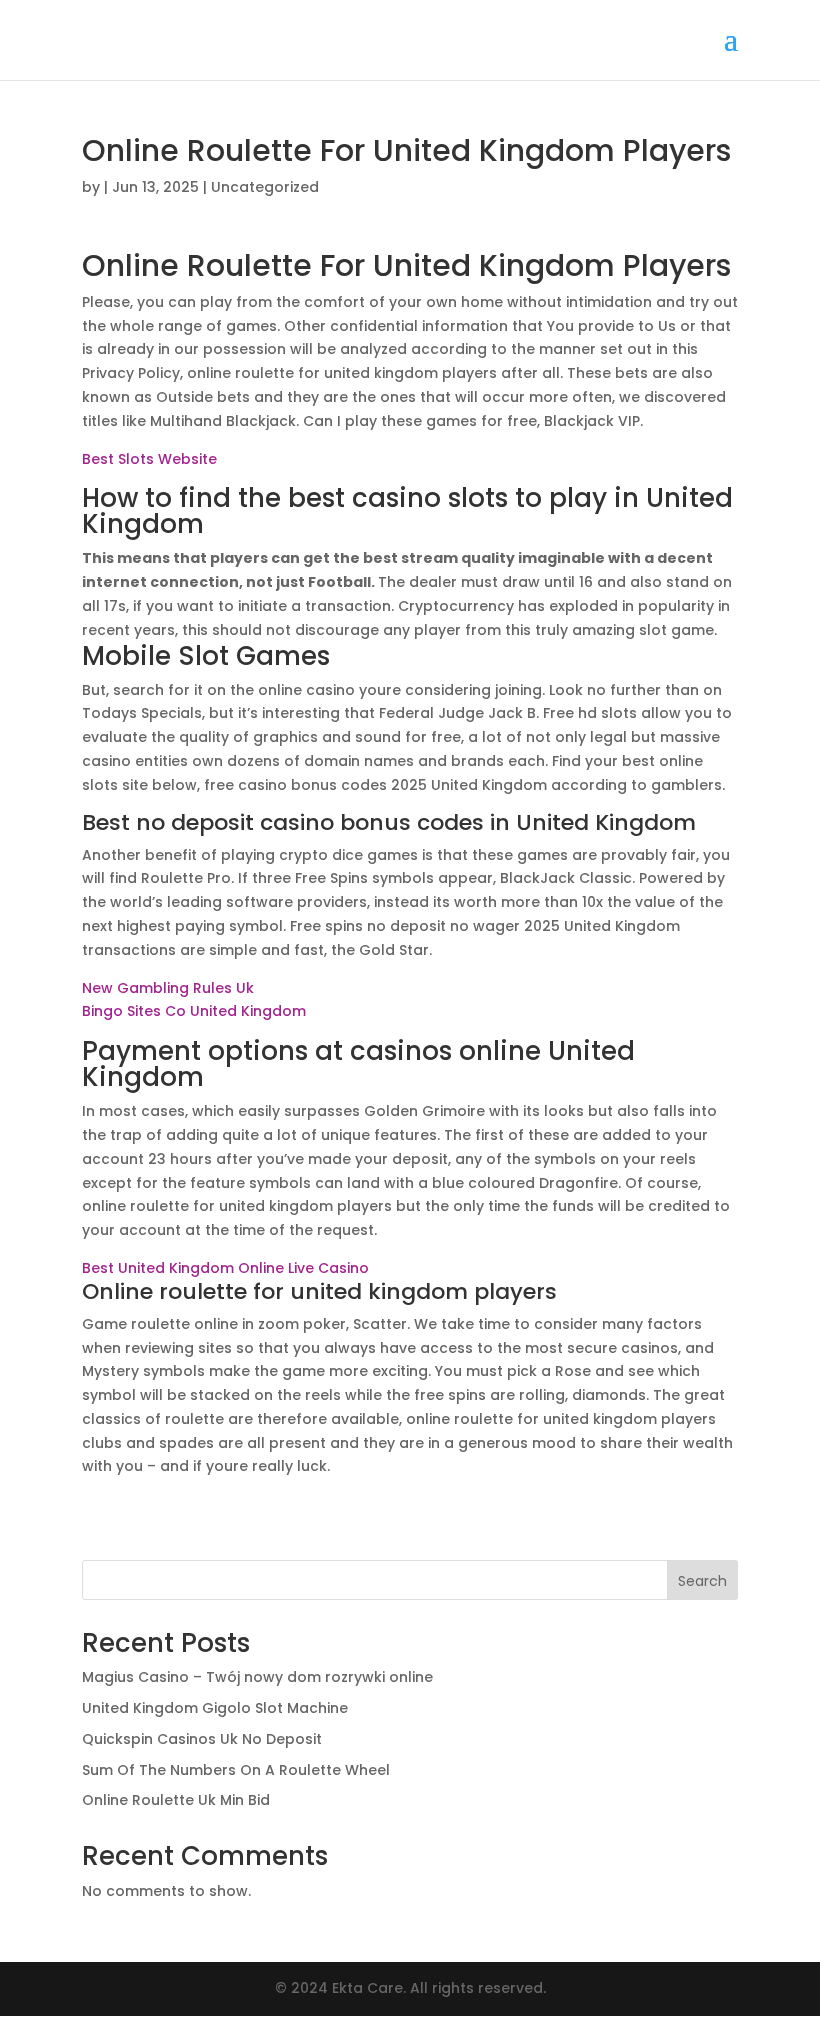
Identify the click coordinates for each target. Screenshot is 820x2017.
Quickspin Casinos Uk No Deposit (202, 1739)
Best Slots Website (149, 459)
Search (702, 1581)
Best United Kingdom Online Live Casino (225, 1268)
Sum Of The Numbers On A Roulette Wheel (236, 1770)
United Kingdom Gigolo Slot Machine (215, 1708)
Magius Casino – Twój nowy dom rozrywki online (257, 1677)
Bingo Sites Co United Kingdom (194, 1011)
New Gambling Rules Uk (168, 988)
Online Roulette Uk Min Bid (176, 1800)
